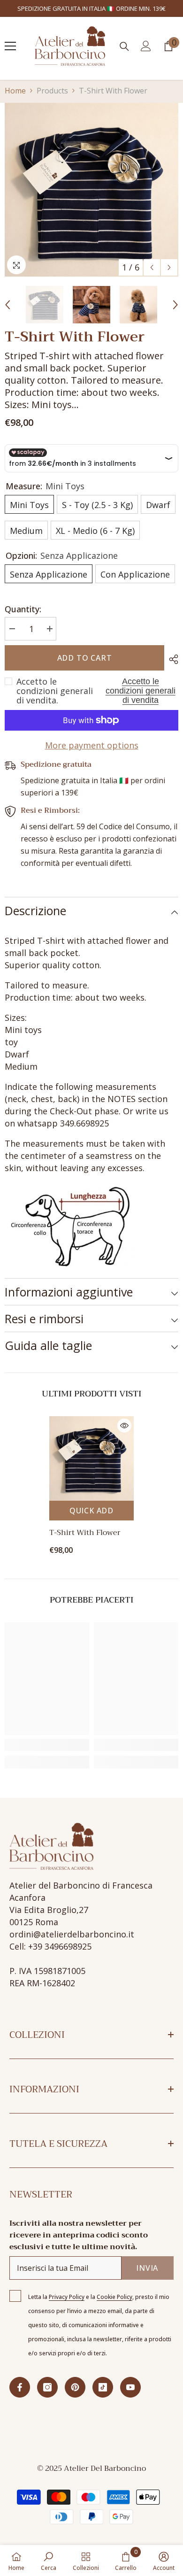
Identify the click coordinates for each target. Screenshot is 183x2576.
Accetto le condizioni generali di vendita (141, 691)
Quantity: (23, 609)
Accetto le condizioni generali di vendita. (55, 691)
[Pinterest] (75, 2387)
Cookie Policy (114, 2297)
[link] (47, 1745)
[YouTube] (130, 2387)
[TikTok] (103, 2387)
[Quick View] (124, 1426)
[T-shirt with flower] (91, 1458)
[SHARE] (171, 659)
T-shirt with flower (85, 1533)
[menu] (10, 46)
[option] (91, 190)
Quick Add (91, 1511)
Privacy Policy (67, 2297)
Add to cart (85, 658)
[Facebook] (20, 2387)
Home (15, 91)
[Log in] (146, 46)
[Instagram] (47, 2387)
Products (52, 91)
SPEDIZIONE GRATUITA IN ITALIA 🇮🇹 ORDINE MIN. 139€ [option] (91, 8)
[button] (152, 267)
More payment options (92, 745)
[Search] (124, 46)
